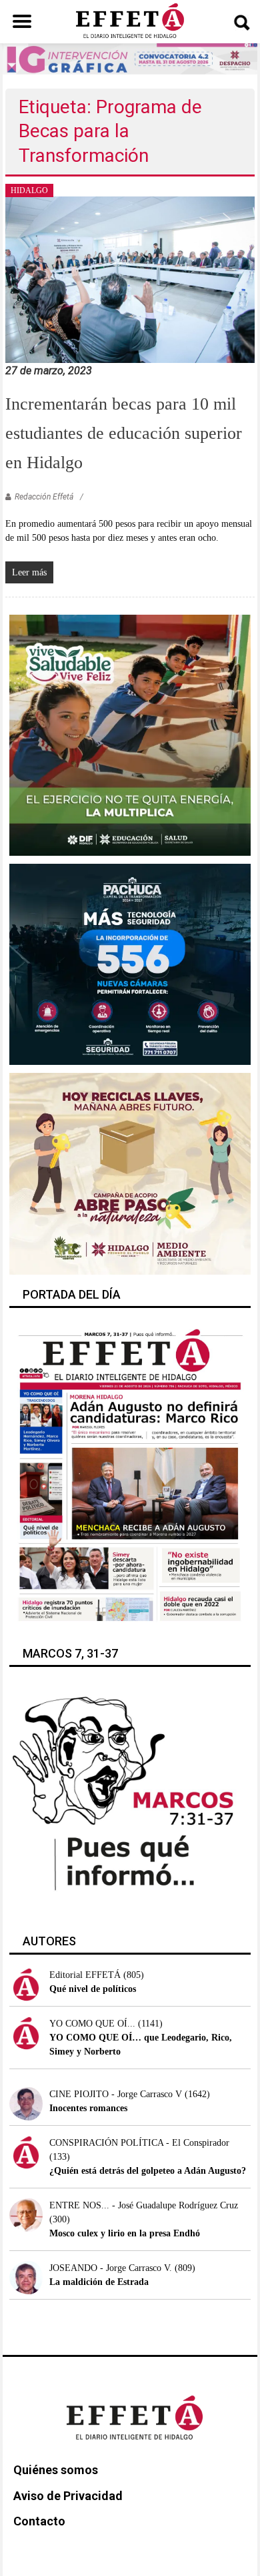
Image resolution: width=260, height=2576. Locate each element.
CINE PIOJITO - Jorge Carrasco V (116, 2094)
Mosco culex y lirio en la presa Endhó (125, 2233)
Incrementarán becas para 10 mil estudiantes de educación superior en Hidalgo (124, 433)
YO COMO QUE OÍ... (92, 2024)
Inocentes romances (88, 2108)
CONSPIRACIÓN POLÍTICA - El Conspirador (139, 2143)
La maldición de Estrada (99, 2282)
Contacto (39, 2521)
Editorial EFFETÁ (85, 1975)
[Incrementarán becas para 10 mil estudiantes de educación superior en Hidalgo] (130, 279)
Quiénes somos (56, 2470)
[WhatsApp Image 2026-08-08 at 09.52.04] (130, 58)
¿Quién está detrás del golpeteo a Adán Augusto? (148, 2171)
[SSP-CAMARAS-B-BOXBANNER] (130, 964)
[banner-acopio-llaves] (130, 1173)
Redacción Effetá (44, 497)
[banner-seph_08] (130, 734)
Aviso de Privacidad (68, 2496)
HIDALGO (29, 190)
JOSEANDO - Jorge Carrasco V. (111, 2268)
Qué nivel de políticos (93, 1989)
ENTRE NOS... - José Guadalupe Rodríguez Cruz (144, 2205)
